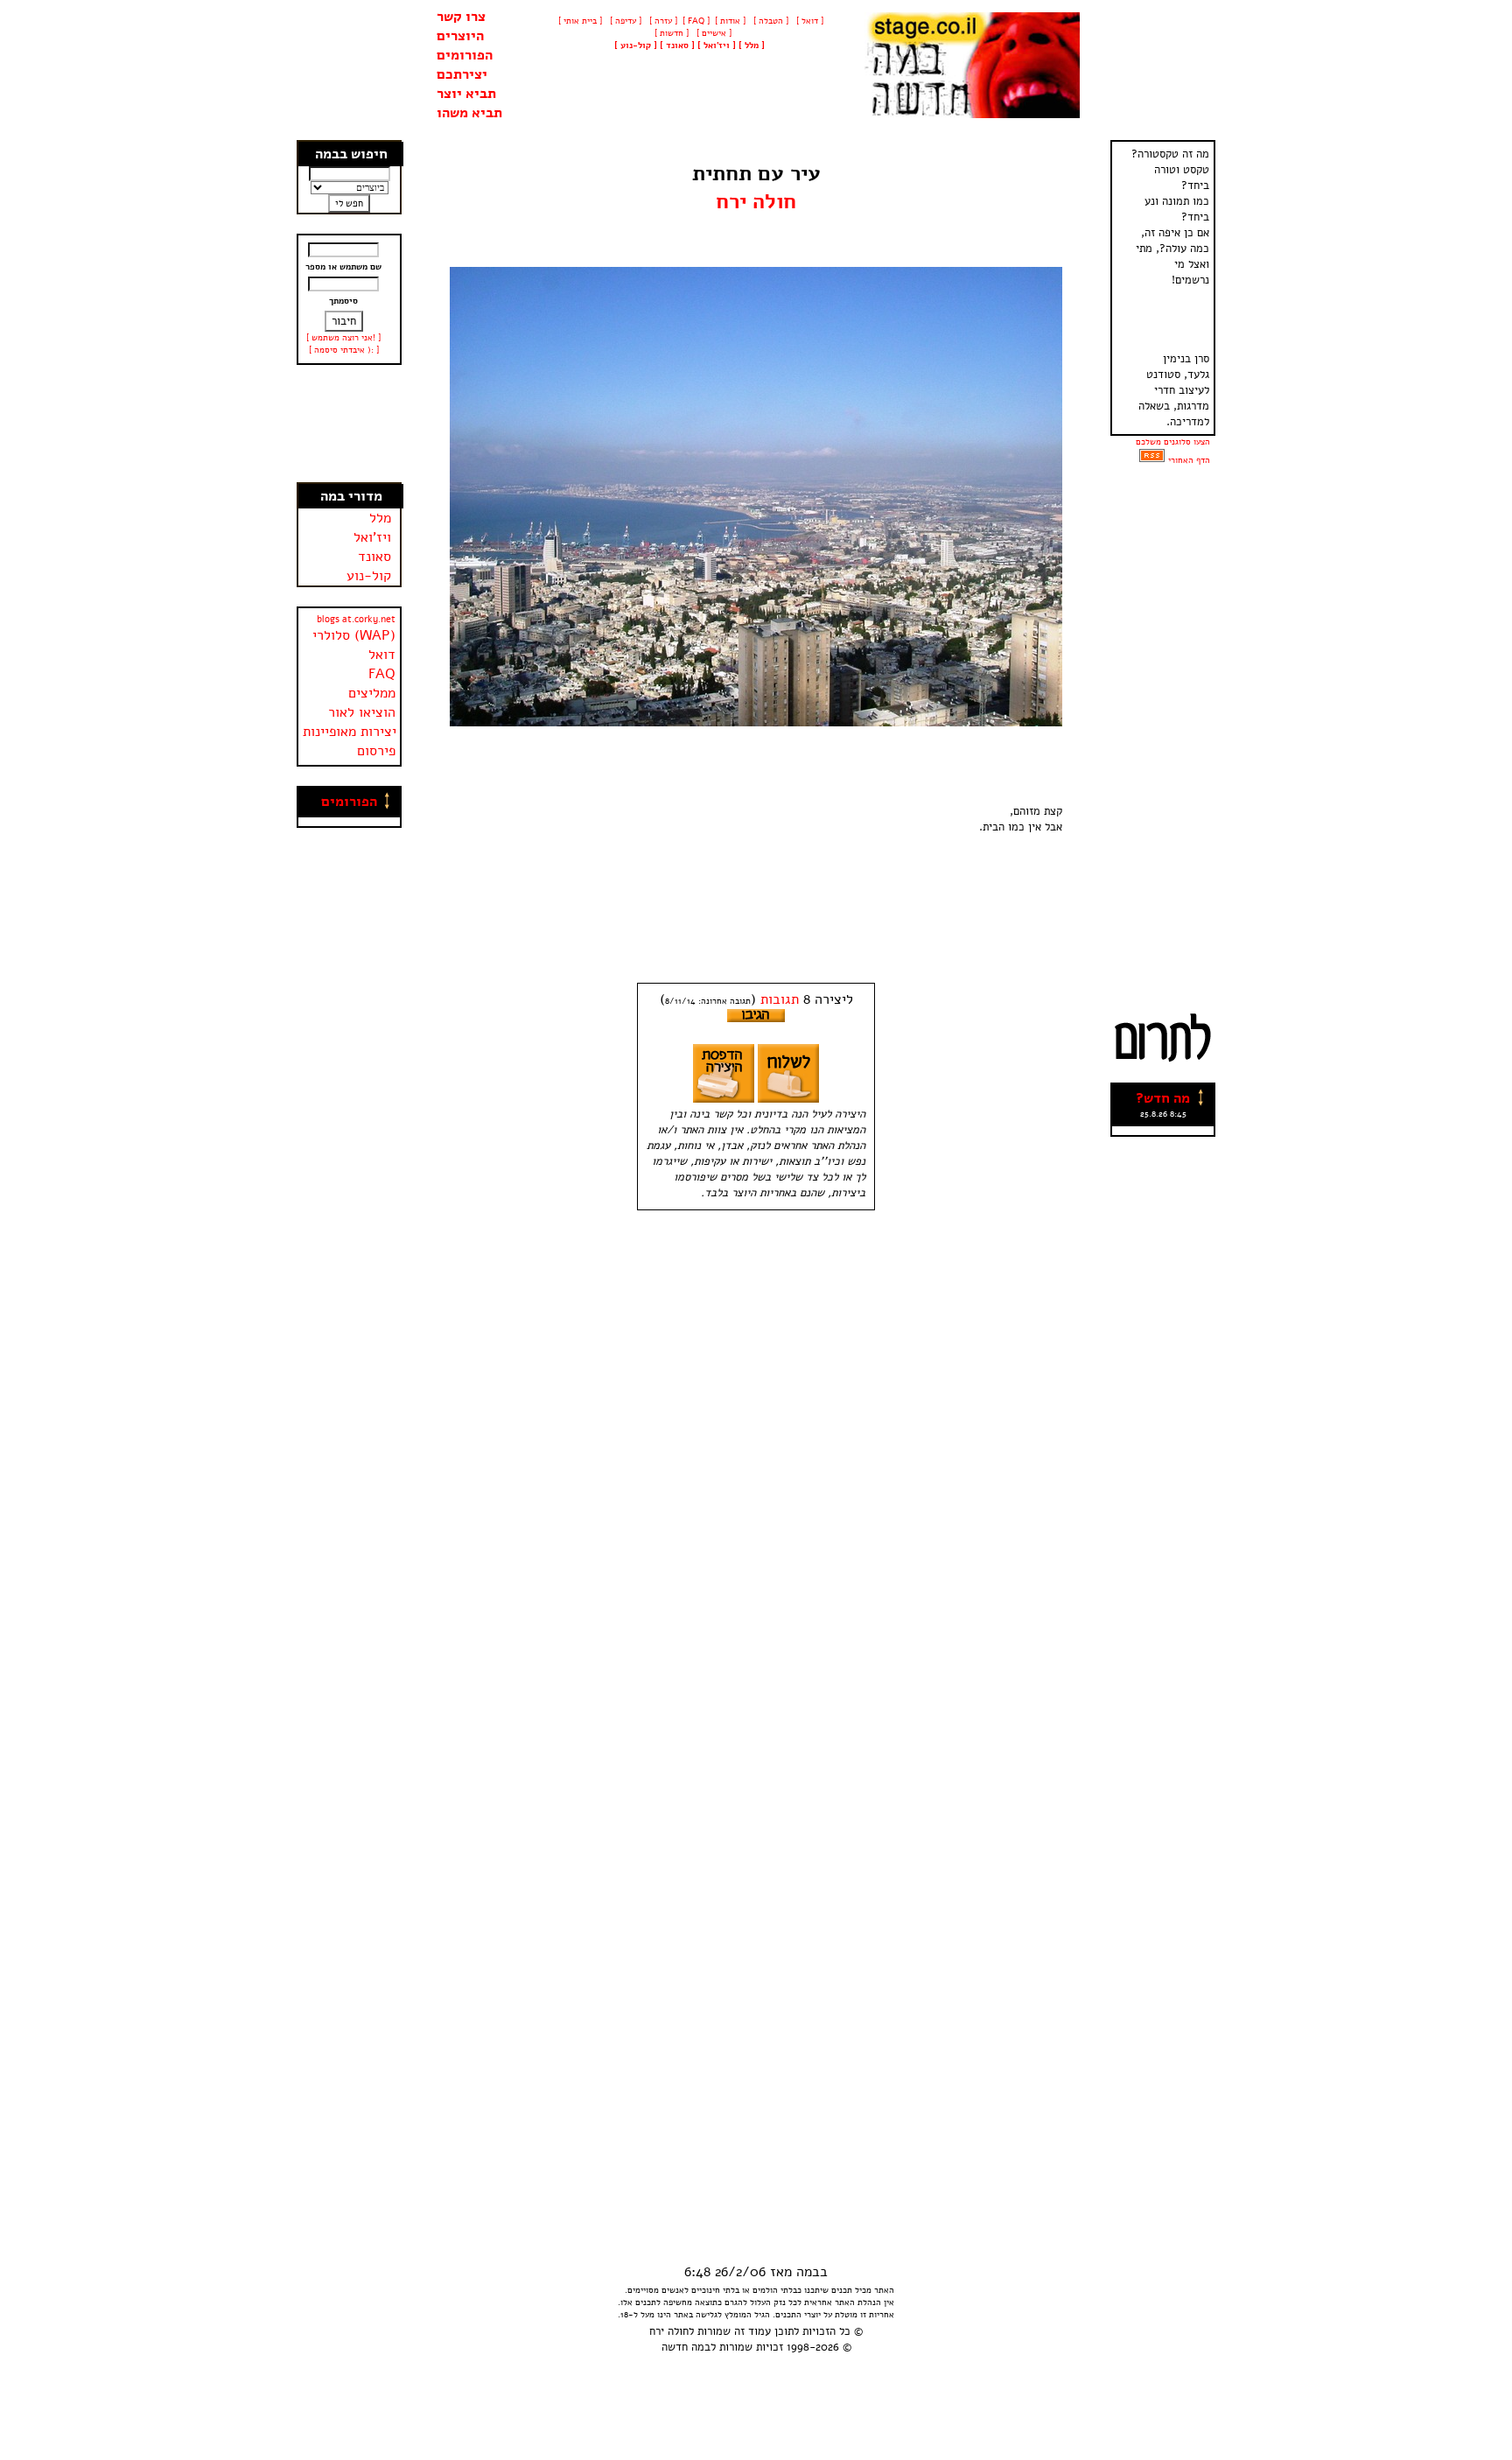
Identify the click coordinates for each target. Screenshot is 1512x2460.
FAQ (382, 674)
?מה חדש (1163, 1098)
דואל (382, 655)
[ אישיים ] (713, 33)
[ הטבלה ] (770, 21)
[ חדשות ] (670, 33)
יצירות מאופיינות (350, 732)
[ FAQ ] (696, 21)
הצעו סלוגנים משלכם (1173, 442)
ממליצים (372, 693)
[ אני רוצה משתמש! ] (343, 338)
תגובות (780, 999)
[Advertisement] (350, 424)
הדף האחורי (1189, 460)
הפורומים (465, 55)
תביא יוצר (466, 94)
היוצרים (460, 36)
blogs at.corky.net (356, 619)
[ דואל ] (808, 21)
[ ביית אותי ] (580, 21)
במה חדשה (686, 2347)
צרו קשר (461, 17)
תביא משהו (469, 113)
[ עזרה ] (662, 21)
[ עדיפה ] (624, 21)
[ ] (636, 46)
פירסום (376, 751)
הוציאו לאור (362, 712)
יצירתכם (462, 74)
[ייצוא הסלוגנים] (1152, 460)
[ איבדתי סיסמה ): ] (344, 350)
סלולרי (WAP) (354, 635)
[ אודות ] (730, 21)
